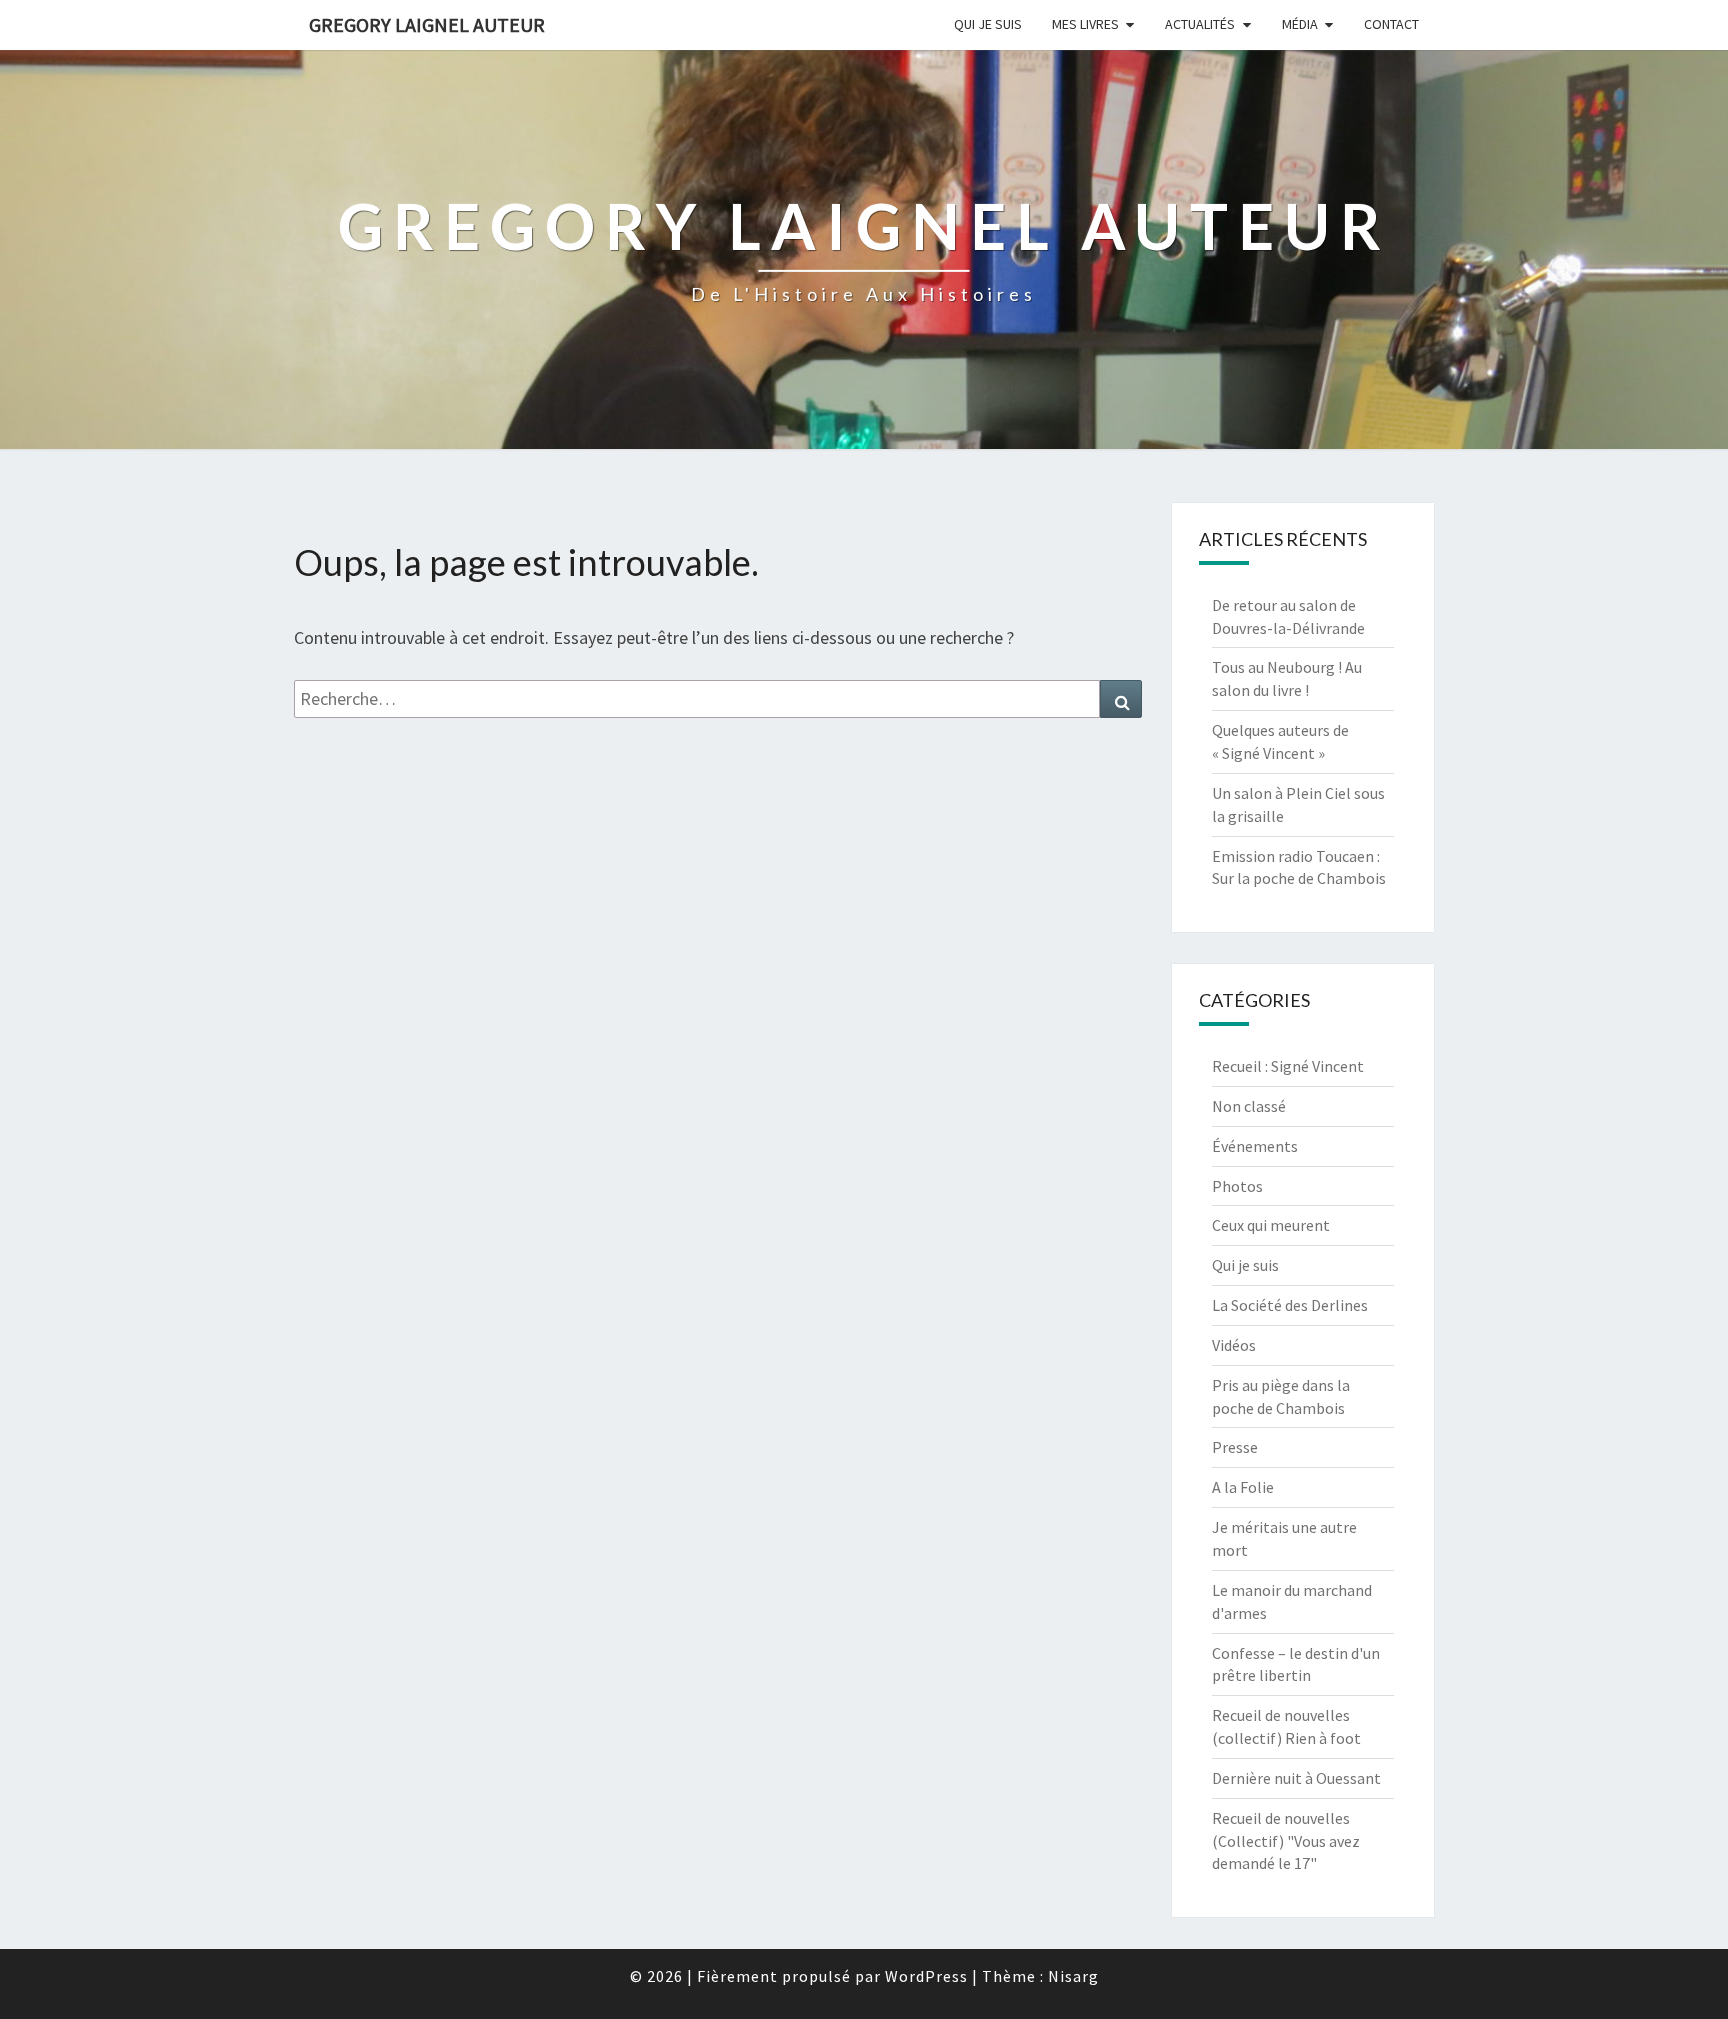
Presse (1235, 1447)
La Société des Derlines (1290, 1305)
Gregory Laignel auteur (427, 24)
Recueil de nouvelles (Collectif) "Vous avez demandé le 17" (1286, 1841)
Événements (1255, 1146)
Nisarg (1073, 1976)
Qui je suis (988, 24)
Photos (1237, 1186)
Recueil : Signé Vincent (1288, 1066)
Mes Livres (1085, 24)
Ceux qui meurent (1271, 1225)
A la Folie (1243, 1487)
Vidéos (1234, 1345)
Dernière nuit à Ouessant (1296, 1778)
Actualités (1200, 24)
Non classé (1249, 1106)
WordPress (926, 1976)
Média (1300, 24)
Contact (1391, 24)
